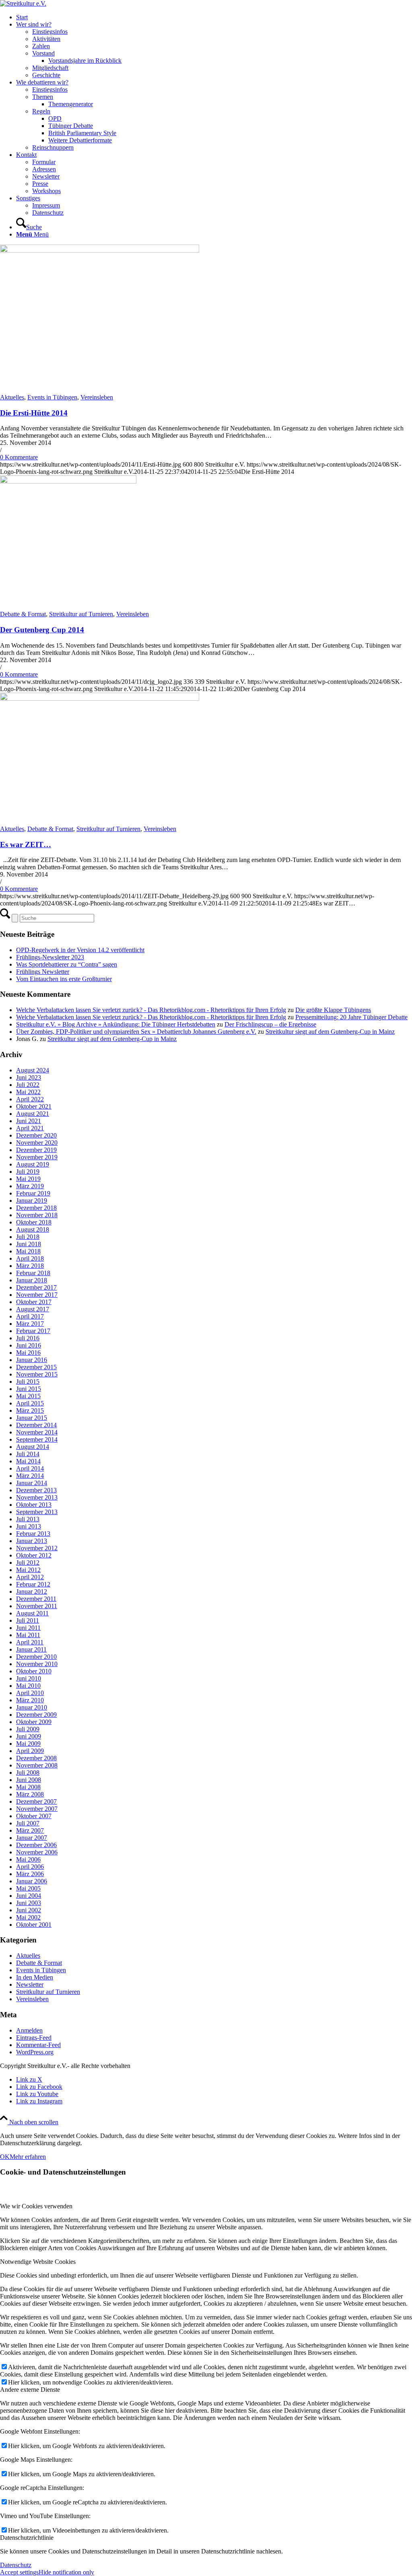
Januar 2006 (32, 1881)
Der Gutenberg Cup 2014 (42, 630)
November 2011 (37, 1606)
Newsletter (30, 1984)
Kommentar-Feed (38, 2045)
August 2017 (33, 1309)
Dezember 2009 (36, 1715)
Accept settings (19, 2572)
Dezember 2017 (36, 1287)
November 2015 (37, 1374)
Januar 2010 (32, 1707)
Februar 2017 (33, 1331)
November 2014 (37, 1432)
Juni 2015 (29, 1389)
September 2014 (37, 1439)
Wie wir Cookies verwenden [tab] (36, 2206)
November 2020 (37, 1143)
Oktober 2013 (34, 1505)
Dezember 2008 (36, 1758)
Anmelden (29, 2030)
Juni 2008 (29, 1780)
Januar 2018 (32, 1280)
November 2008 (37, 1765)
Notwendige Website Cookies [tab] (38, 2262)
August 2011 (32, 1613)
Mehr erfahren (28, 2157)
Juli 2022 (28, 1085)
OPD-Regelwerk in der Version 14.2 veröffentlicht (80, 950)
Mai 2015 (28, 1396)
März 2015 (30, 1410)
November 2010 (37, 1664)
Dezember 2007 (36, 1801)
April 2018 (30, 1258)
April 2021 (30, 1128)
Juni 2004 (29, 1896)
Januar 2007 (32, 1838)
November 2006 (37, 1852)
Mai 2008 (28, 1787)
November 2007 (37, 1809)
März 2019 (30, 1186)
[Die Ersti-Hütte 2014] (100, 250)
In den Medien (35, 1977)
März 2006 (30, 1874)
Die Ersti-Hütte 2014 (34, 413)
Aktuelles (12, 397)
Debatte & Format (23, 614)
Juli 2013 (28, 1519)
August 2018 (33, 1229)
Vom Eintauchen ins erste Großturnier (64, 979)
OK (5, 2157)
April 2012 (30, 1577)
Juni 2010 (29, 1678)
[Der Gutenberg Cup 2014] (68, 481)
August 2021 (33, 1114)
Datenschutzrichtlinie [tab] (27, 2538)
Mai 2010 (28, 1686)
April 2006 (30, 1867)
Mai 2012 (28, 1570)
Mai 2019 (28, 1179)
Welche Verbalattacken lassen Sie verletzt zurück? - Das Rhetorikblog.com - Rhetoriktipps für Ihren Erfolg (151, 1010)
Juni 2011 (28, 1628)
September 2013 (37, 1512)
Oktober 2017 (34, 1302)
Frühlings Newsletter (43, 972)
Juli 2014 (28, 1454)
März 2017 (30, 1324)
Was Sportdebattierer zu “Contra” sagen (67, 964)
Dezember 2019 (36, 1150)
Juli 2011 (28, 1620)
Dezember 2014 (36, 1425)
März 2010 (30, 1700)
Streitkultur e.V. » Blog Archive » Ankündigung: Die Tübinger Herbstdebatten (116, 1024)
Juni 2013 (29, 1526)
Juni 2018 (29, 1244)
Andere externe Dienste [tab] (30, 2390)
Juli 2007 (28, 1823)
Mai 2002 (28, 1917)
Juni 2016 (29, 1345)
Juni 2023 (29, 1077)
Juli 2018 (28, 1237)
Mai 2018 (28, 1251)
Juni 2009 (29, 1736)
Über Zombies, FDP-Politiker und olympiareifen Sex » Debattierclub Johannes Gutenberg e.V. (136, 1032)
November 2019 (37, 1157)
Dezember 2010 (36, 1657)
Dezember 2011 (36, 1599)
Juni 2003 (29, 1903)
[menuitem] (214, 17)
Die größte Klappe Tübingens (333, 1010)
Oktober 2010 (34, 1671)
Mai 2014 (28, 1461)
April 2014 (30, 1468)
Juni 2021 (29, 1121)
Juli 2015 (28, 1382)
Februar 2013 (33, 1534)
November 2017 (37, 1295)
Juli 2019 (28, 1172)
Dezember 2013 (36, 1490)
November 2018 (37, 1215)
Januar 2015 (32, 1418)
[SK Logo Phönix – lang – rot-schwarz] (23, 3)
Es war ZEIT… (26, 845)
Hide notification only (66, 2572)
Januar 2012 (32, 1591)
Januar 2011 (31, 1649)
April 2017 (30, 1316)
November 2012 (37, 1548)
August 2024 (33, 1070)
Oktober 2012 (34, 1555)
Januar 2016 (32, 1360)
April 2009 (30, 1751)
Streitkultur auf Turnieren (81, 614)
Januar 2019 (32, 1201)
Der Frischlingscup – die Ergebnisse (270, 1024)
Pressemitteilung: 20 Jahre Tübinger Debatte (351, 1017)
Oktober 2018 (34, 1222)
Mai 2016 (28, 1353)
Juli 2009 (28, 1729)
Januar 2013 (32, 1541)
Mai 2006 (28, 1859)
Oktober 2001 (34, 1925)
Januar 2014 (32, 1483)
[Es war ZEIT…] (100, 699)
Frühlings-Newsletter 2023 (50, 957)
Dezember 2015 (36, 1367)
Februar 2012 (33, 1584)
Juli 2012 (28, 1563)
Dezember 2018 (36, 1208)
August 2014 (33, 1447)
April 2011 (30, 1642)
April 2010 (30, 1693)
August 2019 (33, 1164)
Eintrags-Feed (34, 2038)
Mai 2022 (28, 1092)
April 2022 (30, 1099)
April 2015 (30, 1403)
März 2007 (30, 1830)
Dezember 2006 (36, 1845)
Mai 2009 (28, 1744)
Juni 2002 (29, 1910)
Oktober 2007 (34, 1816)
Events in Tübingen (52, 397)
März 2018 (30, 1266)
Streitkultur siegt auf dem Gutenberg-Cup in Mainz (330, 1032)
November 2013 (37, 1497)
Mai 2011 (28, 1635)
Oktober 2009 (34, 1722)
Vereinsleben (97, 397)
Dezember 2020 (36, 1135)
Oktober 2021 (34, 1106)
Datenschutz (16, 2565)
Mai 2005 (28, 1888)
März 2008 (30, 1794)
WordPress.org (35, 2052)
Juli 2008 (28, 1773)
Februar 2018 (33, 1273)
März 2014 (30, 1476)
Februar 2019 (33, 1193)
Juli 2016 (28, 1338)
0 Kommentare (19, 457)
